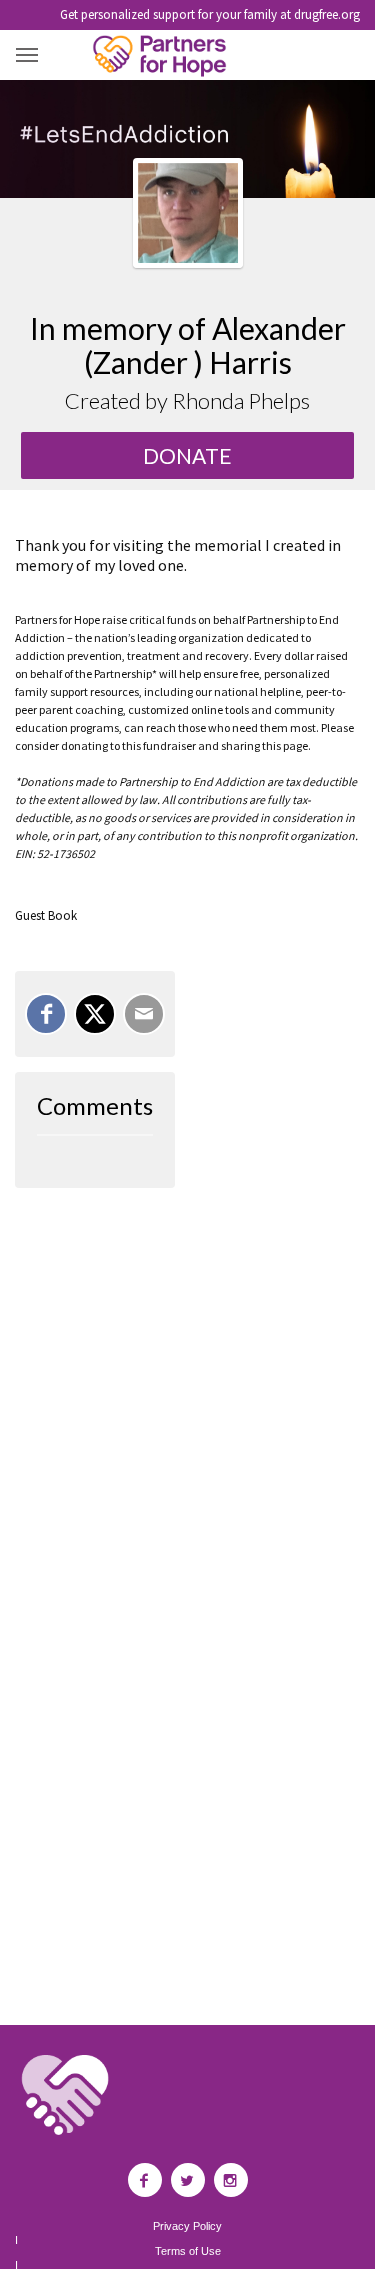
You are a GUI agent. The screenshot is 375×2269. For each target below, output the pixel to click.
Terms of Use (188, 2251)
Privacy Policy (187, 2226)
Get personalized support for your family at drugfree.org (210, 14)
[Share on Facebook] (46, 1014)
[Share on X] (95, 1014)
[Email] (144, 1014)
